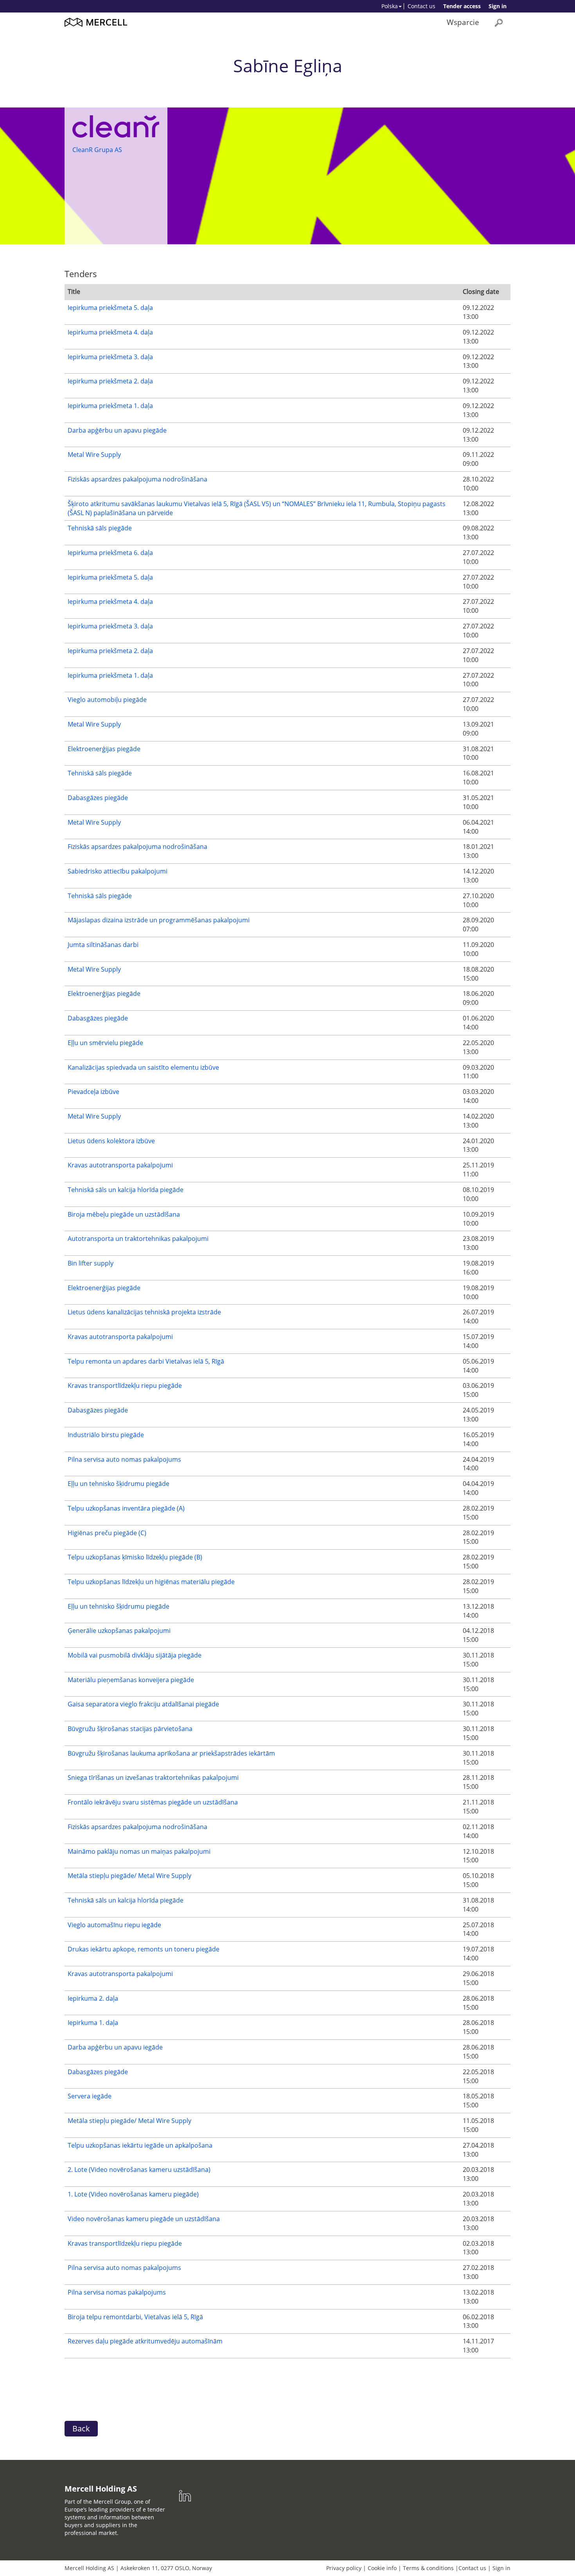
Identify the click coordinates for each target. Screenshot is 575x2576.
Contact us (421, 6)
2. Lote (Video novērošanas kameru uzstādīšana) (139, 2170)
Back (81, 2428)
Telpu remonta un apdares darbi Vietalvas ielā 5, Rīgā (146, 1361)
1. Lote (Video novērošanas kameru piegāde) (133, 2194)
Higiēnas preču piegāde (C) (107, 1533)
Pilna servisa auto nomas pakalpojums (124, 1459)
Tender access (462, 6)
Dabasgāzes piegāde (98, 798)
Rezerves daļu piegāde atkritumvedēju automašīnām (145, 2341)
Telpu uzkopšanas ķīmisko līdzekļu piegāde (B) (135, 1557)
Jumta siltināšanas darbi (103, 945)
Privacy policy (344, 2568)
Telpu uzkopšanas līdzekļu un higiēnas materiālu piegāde (151, 1582)
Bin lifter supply (91, 1263)
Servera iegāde (90, 2096)
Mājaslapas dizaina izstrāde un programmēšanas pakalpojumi (159, 920)
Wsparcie (463, 22)
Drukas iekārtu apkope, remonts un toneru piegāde (144, 1949)
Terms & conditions (428, 2568)
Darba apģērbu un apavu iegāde (115, 2047)
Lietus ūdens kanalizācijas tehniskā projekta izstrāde (144, 1312)
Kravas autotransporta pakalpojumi (120, 1165)
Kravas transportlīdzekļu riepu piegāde (125, 1386)
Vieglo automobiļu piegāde (107, 700)
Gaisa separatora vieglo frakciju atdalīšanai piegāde (143, 1704)
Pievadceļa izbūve (93, 1092)
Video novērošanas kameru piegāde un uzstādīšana (144, 2219)
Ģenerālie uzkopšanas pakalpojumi (119, 1631)
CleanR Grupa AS (97, 150)
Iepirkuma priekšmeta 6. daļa (110, 553)
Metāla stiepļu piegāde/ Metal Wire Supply (129, 1876)
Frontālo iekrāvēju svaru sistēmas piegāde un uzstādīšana (153, 1802)
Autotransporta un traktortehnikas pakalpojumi (138, 1239)
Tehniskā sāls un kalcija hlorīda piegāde (126, 1190)
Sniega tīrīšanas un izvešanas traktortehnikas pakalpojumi (153, 1778)
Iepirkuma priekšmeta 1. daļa (110, 406)
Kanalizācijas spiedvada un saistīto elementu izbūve (143, 1067)
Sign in (498, 6)
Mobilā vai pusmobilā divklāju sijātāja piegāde (135, 1655)
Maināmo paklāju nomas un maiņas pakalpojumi (139, 1851)
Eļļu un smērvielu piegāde (105, 1043)
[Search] (499, 22)
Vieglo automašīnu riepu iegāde (114, 1925)
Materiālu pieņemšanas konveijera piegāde (131, 1680)
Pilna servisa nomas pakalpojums (117, 2292)
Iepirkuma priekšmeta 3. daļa (110, 357)
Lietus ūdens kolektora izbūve (111, 1141)
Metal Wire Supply (94, 455)
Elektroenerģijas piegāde (104, 749)
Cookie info (382, 2568)
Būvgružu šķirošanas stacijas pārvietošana (130, 1729)
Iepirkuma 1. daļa (93, 2023)
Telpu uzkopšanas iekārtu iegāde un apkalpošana (140, 2145)
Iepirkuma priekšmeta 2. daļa (110, 381)
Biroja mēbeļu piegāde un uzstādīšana (124, 1214)
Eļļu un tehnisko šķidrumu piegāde (119, 1484)
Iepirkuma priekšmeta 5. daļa (110, 308)
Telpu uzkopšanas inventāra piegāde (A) (126, 1508)
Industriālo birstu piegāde (106, 1435)
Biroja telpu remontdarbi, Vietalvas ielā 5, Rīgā (135, 2317)
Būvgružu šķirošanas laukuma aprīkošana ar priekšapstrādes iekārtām (171, 1753)
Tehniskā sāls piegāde (100, 528)
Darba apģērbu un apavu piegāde (117, 430)
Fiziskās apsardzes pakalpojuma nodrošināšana (137, 479)
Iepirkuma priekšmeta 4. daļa (110, 332)
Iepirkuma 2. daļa (93, 1998)
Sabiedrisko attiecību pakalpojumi (118, 871)
